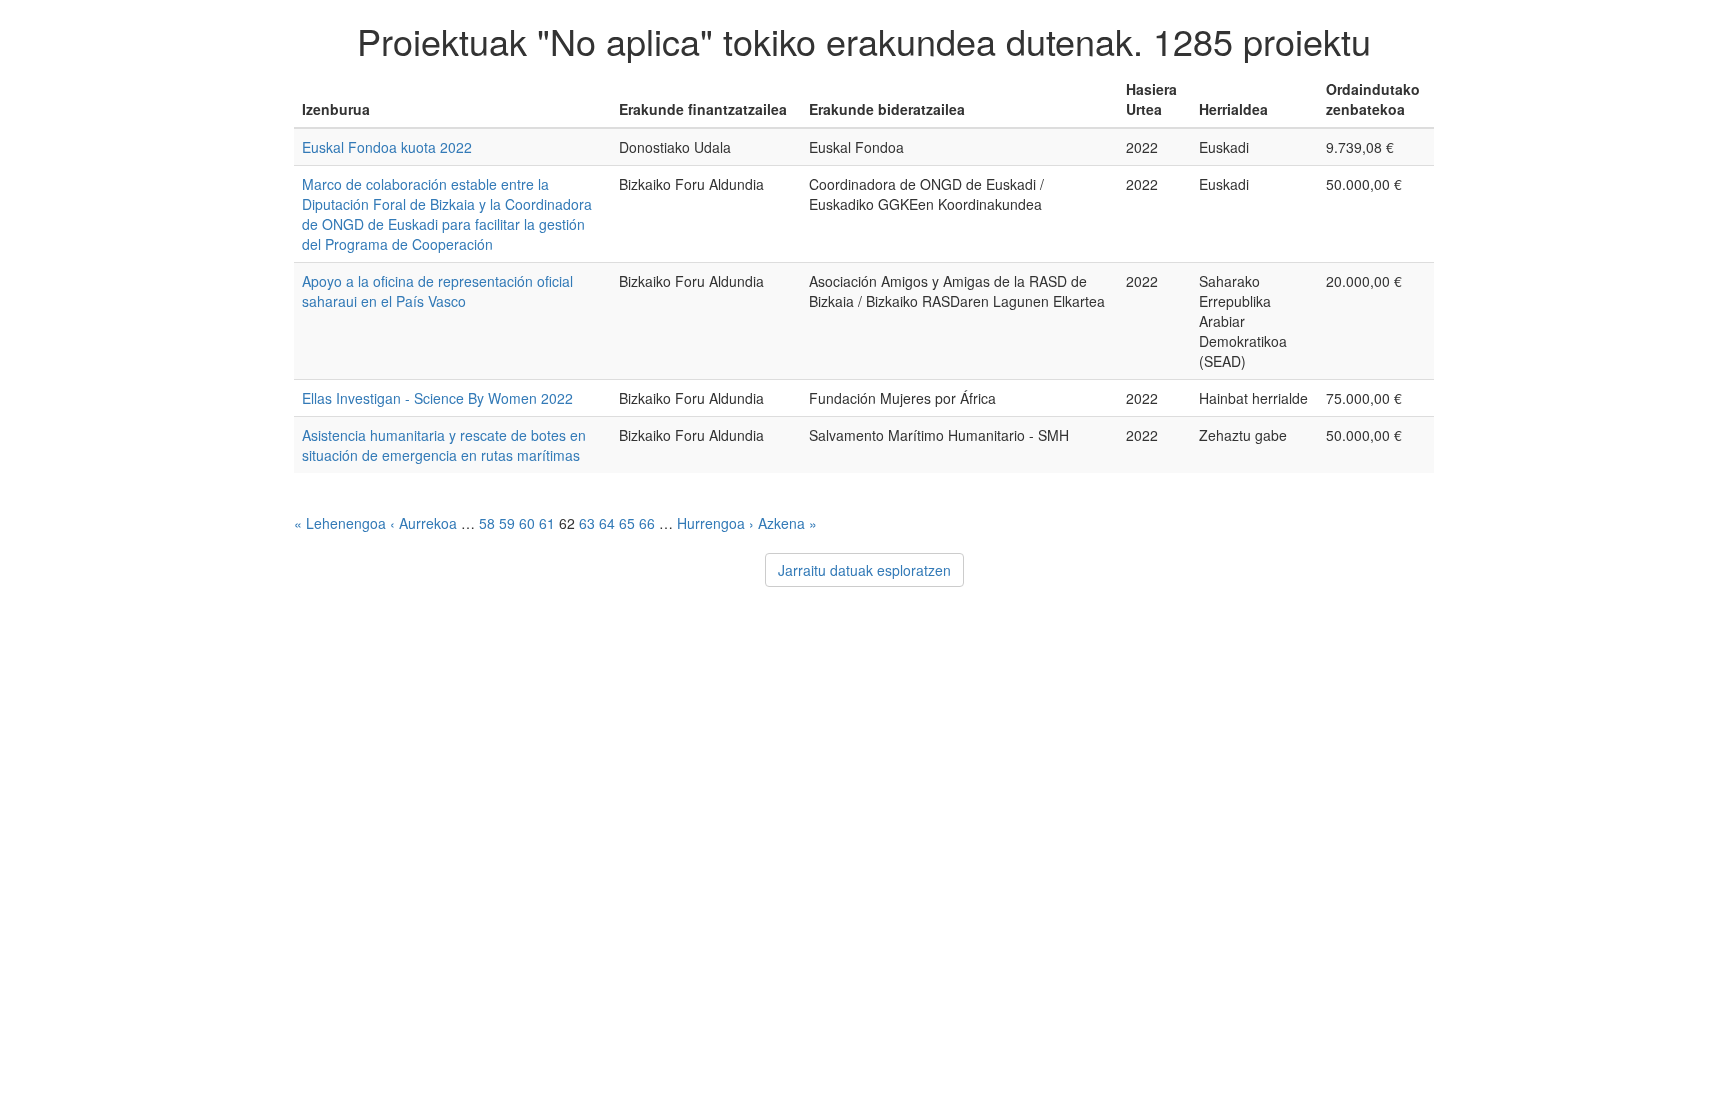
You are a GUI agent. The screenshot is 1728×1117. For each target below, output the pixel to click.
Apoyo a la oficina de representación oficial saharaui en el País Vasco (437, 291)
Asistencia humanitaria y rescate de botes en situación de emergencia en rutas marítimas (444, 445)
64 (607, 523)
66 (647, 523)
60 (527, 523)
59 (507, 523)
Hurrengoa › (715, 523)
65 (627, 523)
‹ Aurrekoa (423, 523)
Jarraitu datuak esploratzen (864, 570)
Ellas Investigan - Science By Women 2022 (437, 398)
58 (487, 523)
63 (587, 523)
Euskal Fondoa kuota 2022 (387, 147)
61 (547, 523)
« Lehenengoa (340, 523)
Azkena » (787, 523)
